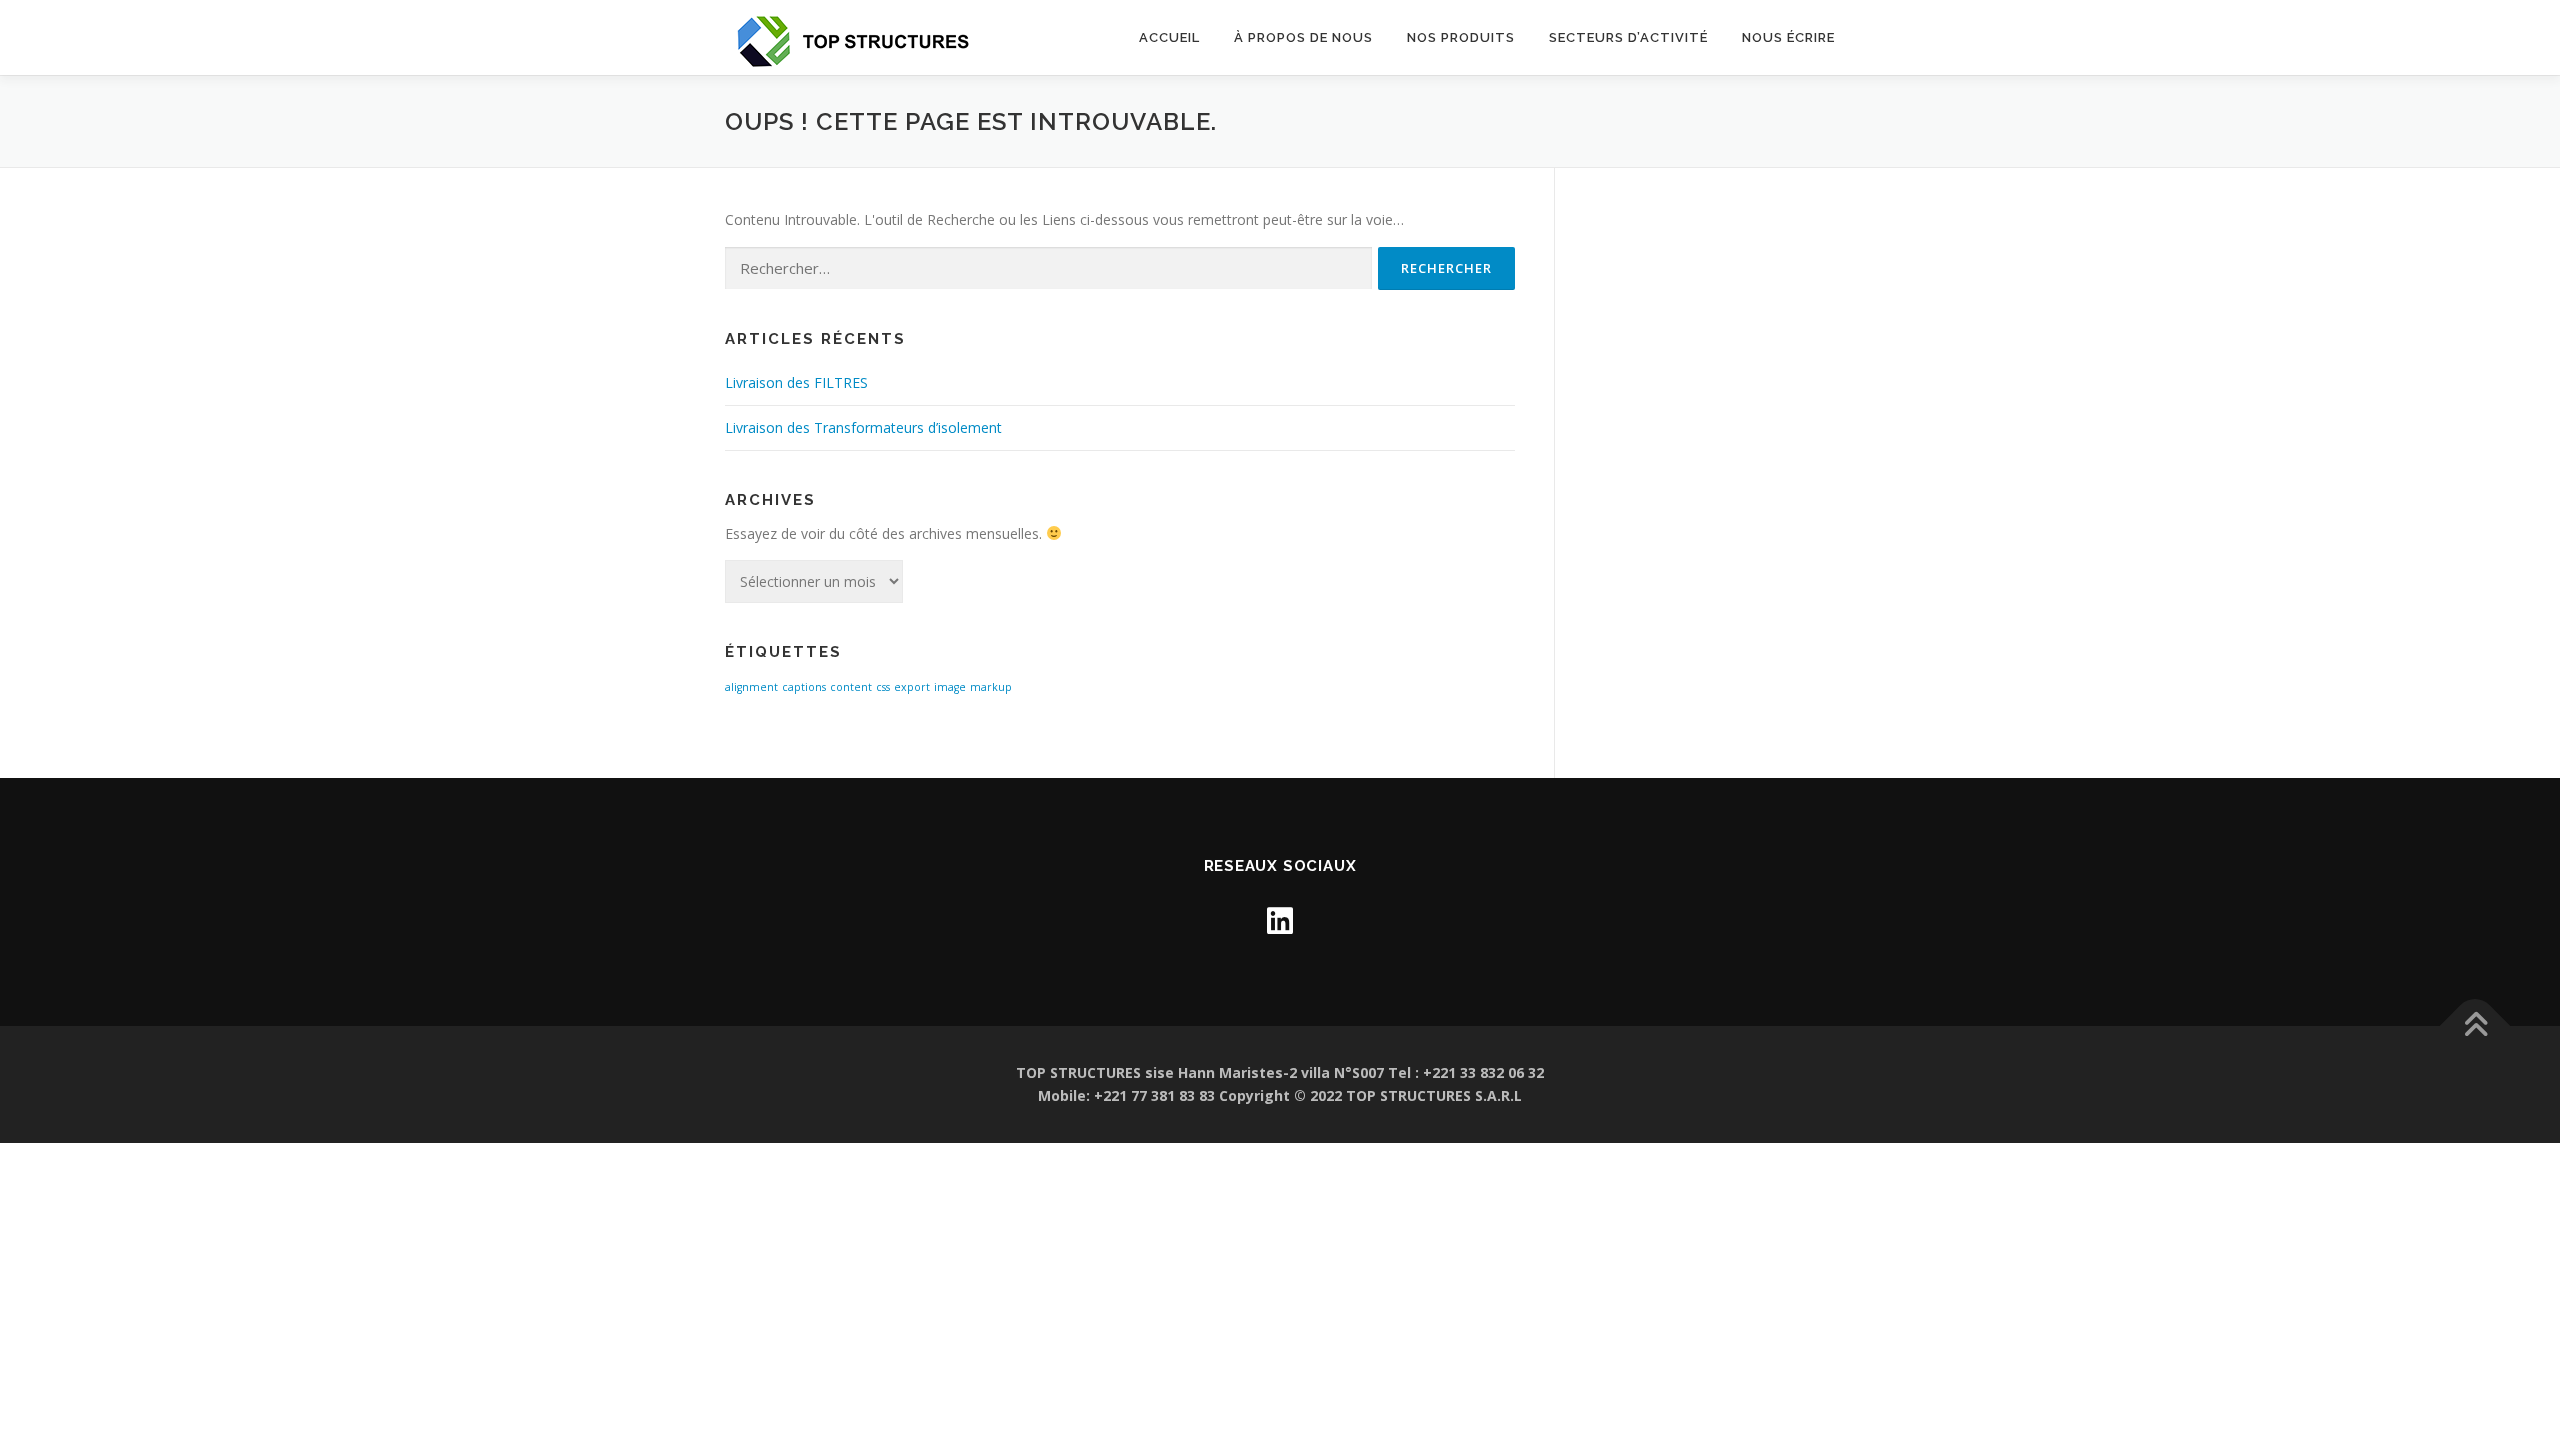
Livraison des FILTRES (796, 382)
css (883, 687)
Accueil (1169, 37)
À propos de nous (1303, 37)
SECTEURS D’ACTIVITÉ (1628, 37)
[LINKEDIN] (1280, 920)
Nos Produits (1461, 37)
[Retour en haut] (2475, 1025)
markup (991, 687)
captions (804, 687)
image (950, 687)
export (912, 687)
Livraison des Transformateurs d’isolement (863, 427)
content (851, 687)
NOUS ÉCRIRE (1788, 37)
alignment (751, 687)
